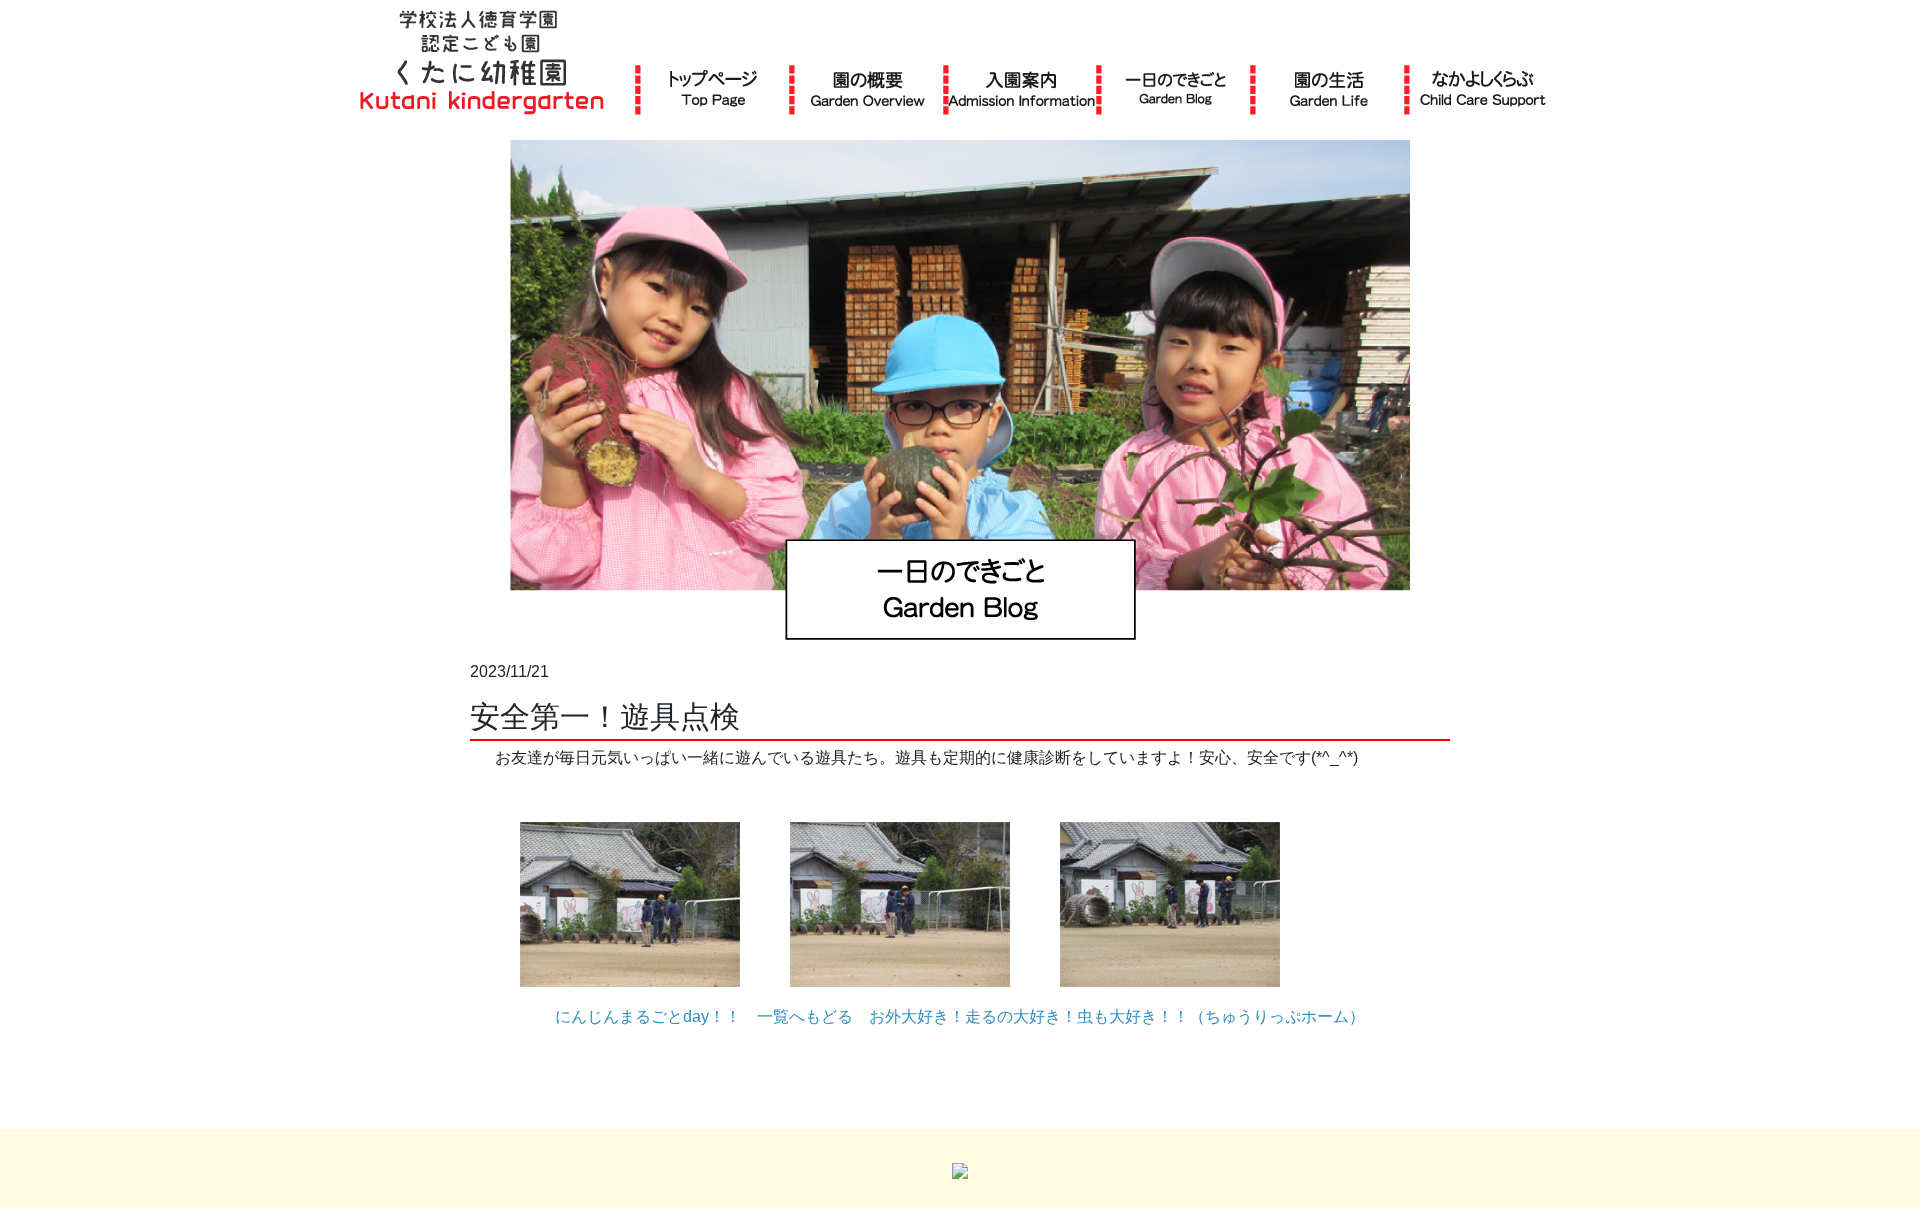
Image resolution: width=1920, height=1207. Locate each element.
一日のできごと (1175, 88)
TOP (713, 88)
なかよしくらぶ (1483, 88)
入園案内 (1021, 88)
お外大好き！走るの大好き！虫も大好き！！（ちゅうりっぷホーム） (1117, 1016)
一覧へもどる (805, 1016)
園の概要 (868, 88)
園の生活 (1329, 88)
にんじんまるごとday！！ (648, 1016)
